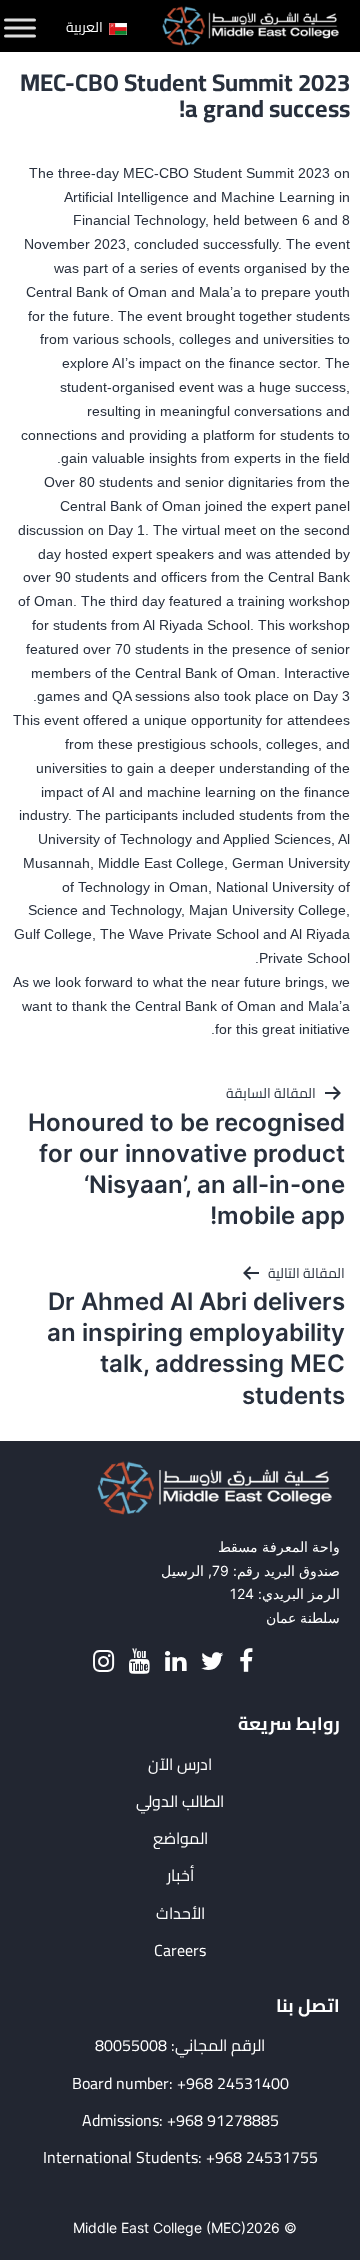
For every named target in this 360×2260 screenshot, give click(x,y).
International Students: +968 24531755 (180, 2157)
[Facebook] (246, 1661)
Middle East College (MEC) (159, 2227)
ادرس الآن (180, 1764)
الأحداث (180, 1913)
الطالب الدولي (180, 1801)
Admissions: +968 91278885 (180, 2120)
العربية (86, 27)
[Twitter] (212, 1661)
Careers (180, 1950)
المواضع (180, 1838)
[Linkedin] (175, 1661)
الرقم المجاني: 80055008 (180, 2045)
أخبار (180, 1875)
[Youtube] (139, 1661)
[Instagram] (103, 1661)
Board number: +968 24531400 (180, 2083)
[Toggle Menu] (20, 28)
